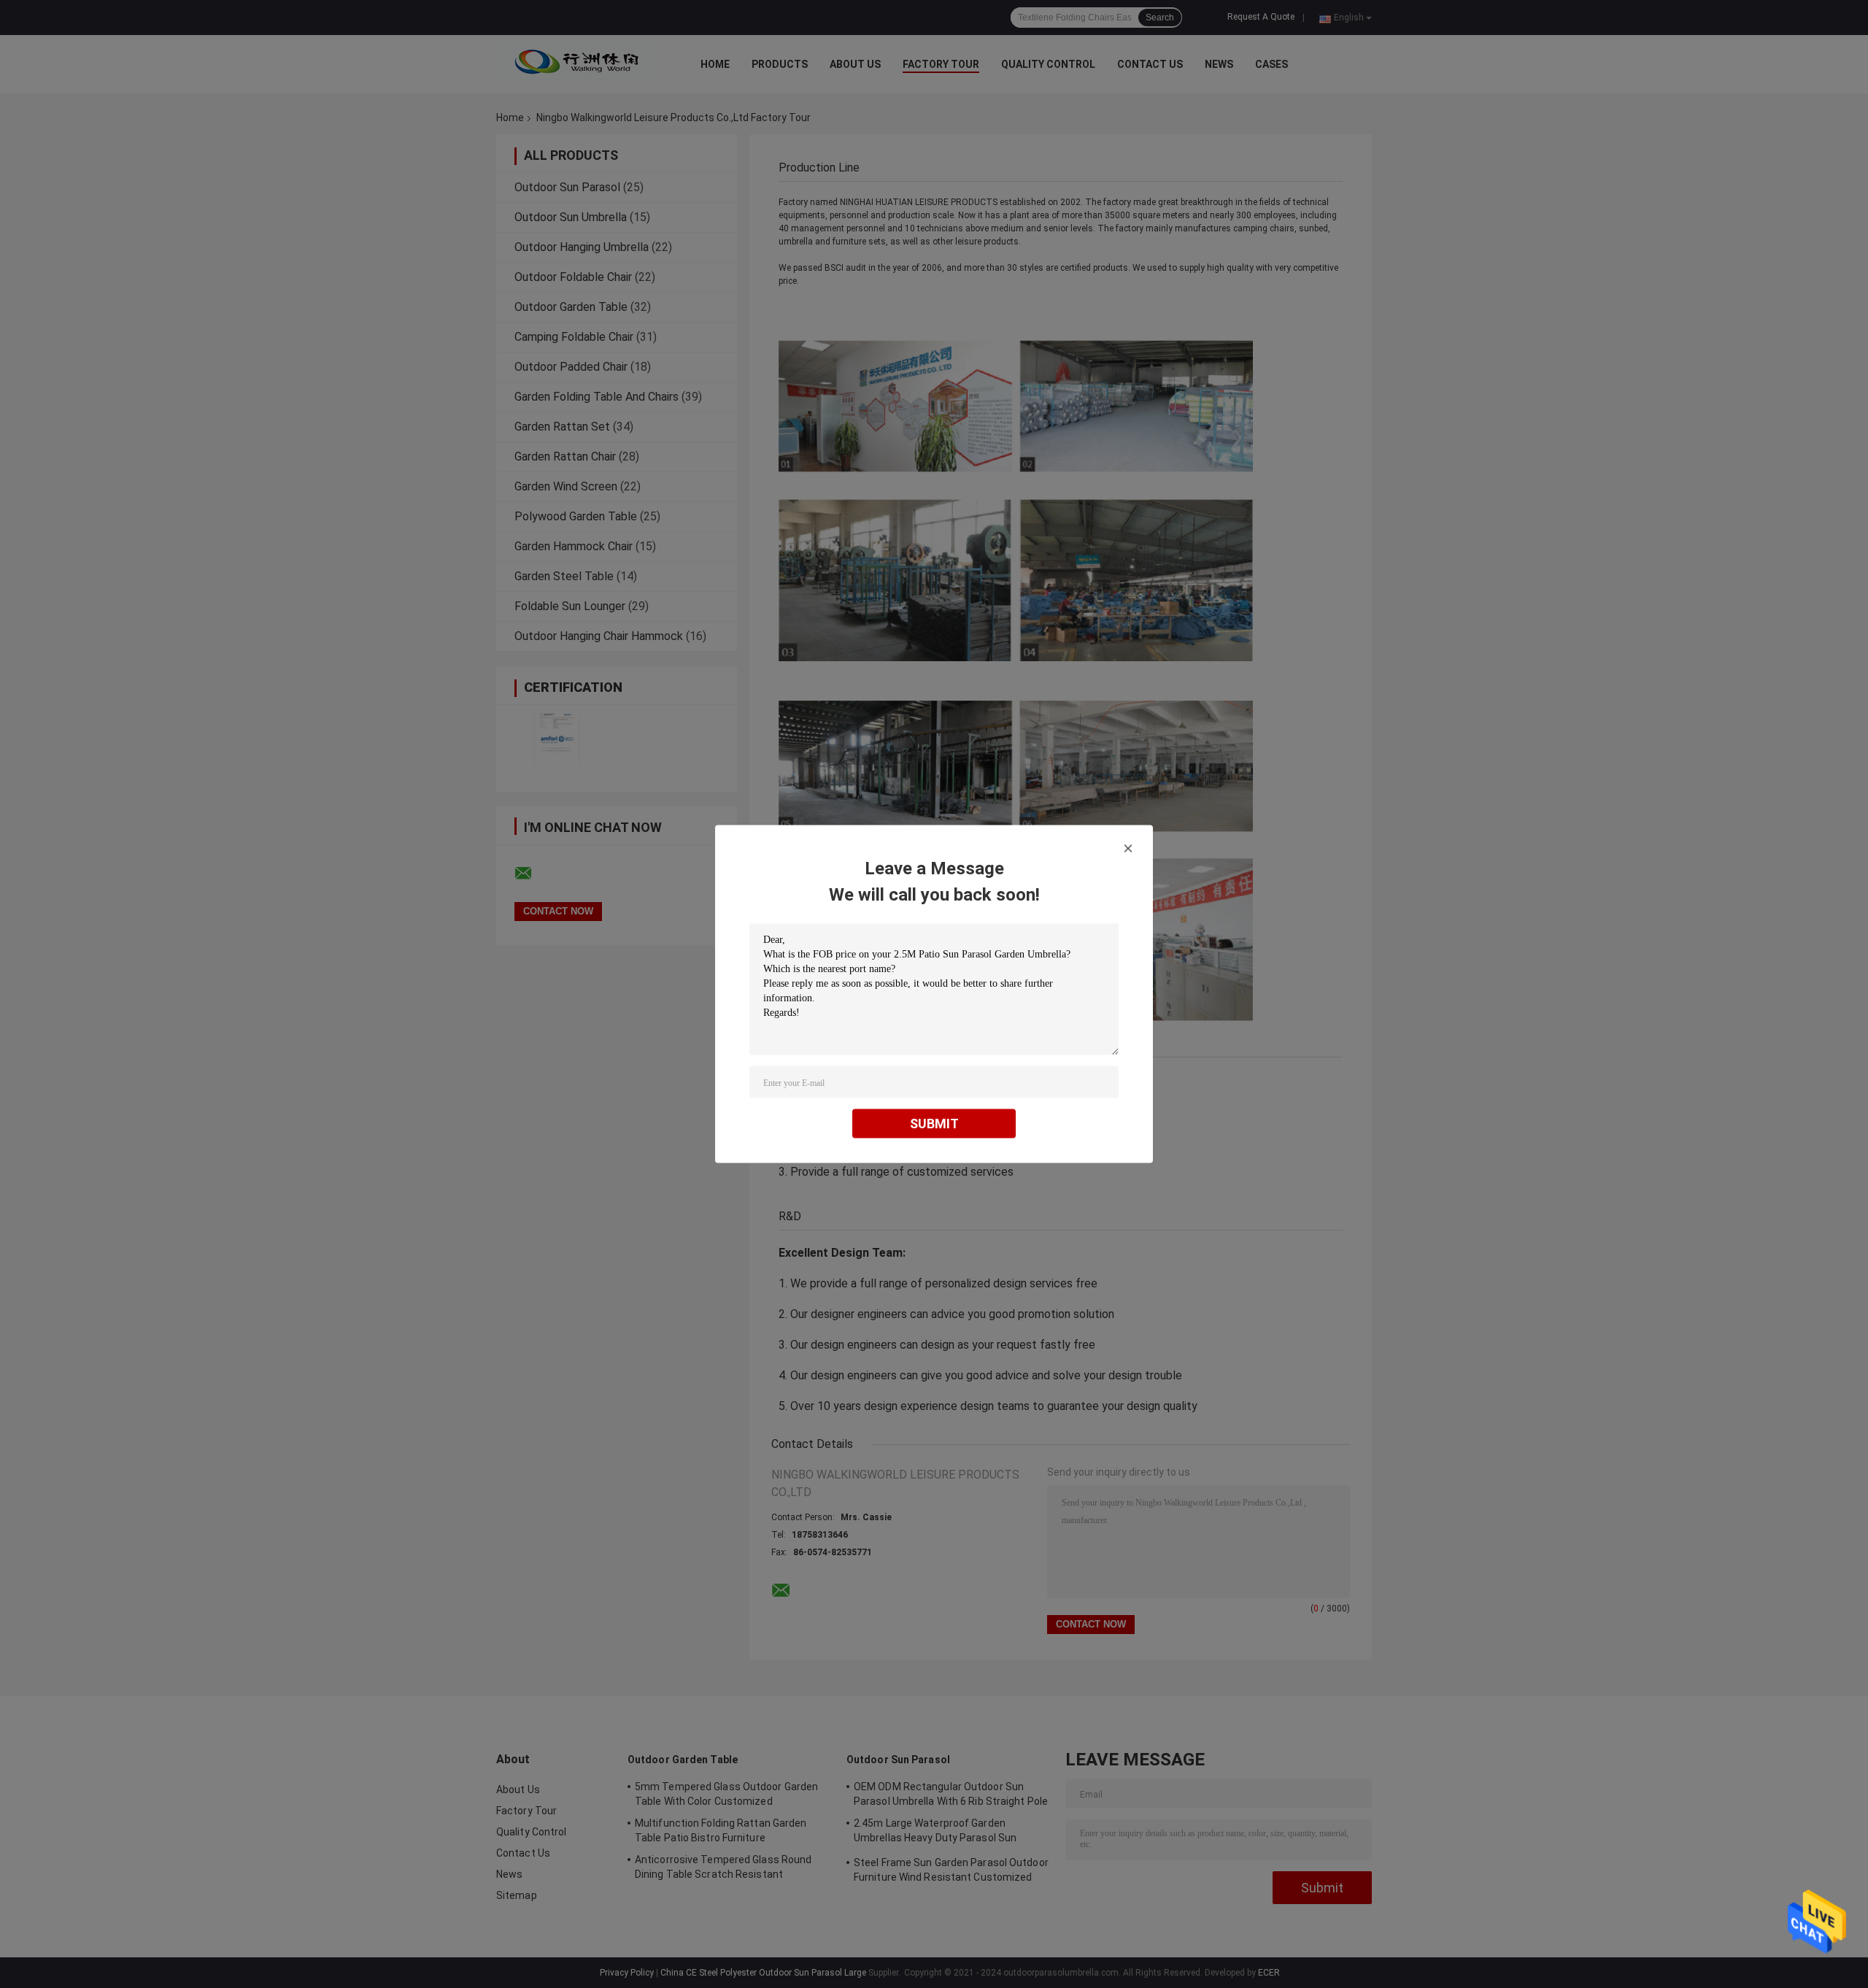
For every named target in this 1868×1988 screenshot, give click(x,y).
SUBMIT (934, 1124)
